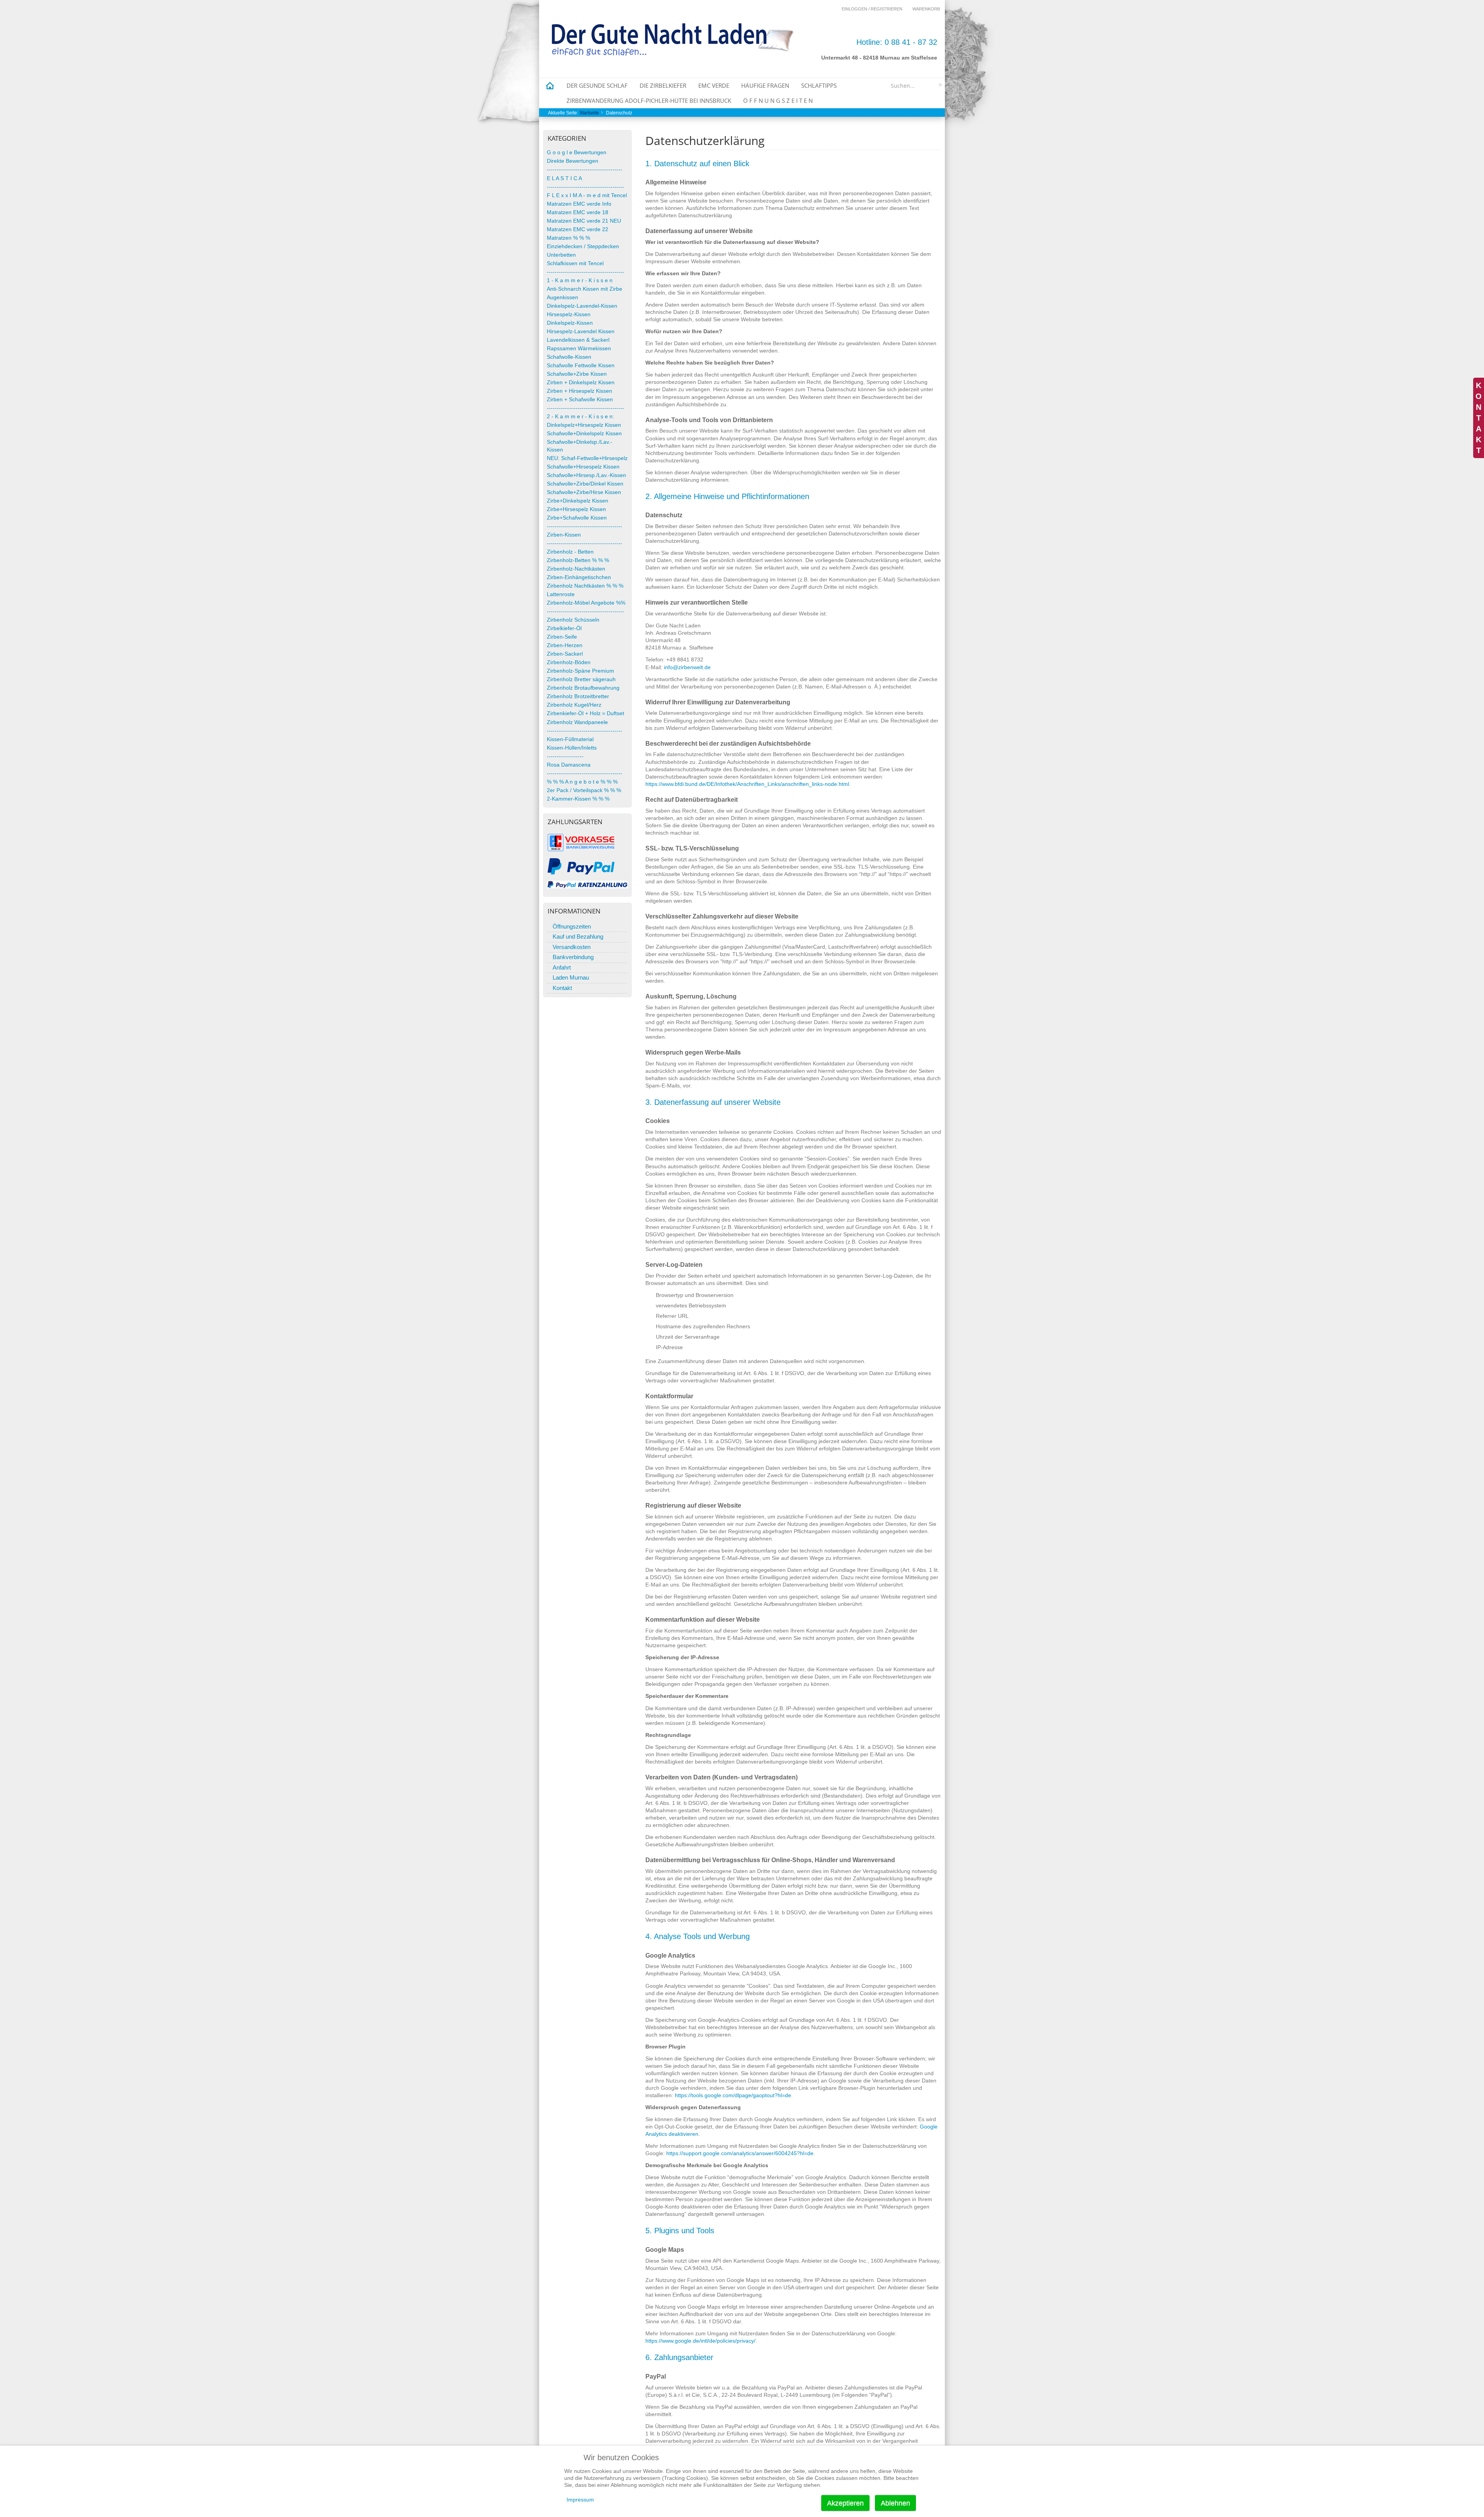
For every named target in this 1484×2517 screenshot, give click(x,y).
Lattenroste (561, 594)
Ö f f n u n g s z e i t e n (778, 101)
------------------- (565, 756)
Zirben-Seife (562, 637)
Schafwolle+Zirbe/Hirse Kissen (584, 492)
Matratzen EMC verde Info (579, 204)
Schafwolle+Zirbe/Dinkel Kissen (585, 484)
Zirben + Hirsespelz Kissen (579, 391)
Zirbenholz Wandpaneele (577, 722)
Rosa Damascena (569, 765)
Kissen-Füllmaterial (570, 739)
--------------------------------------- (585, 170)
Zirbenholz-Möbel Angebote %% (586, 603)
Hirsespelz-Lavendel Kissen (581, 331)
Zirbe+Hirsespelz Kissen (576, 509)
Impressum (580, 2500)
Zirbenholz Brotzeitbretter (578, 696)
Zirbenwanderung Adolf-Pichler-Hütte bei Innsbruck (649, 101)
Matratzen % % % (568, 238)
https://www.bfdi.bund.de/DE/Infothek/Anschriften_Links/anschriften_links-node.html (747, 784)
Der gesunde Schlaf (597, 85)
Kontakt (562, 988)
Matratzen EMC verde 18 (578, 212)
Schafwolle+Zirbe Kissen (577, 374)
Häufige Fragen (765, 85)
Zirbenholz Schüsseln (573, 620)
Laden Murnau (571, 977)
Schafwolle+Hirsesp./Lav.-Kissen (586, 475)
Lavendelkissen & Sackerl (578, 340)
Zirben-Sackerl (565, 654)
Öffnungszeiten (572, 926)
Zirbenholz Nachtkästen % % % (585, 586)
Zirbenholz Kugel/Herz (574, 705)
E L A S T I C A (564, 178)
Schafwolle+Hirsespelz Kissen (583, 467)
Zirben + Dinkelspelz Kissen (581, 383)
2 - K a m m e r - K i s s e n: (580, 417)
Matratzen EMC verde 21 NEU (584, 221)
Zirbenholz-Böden (569, 662)
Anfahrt (562, 967)
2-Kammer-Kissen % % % (578, 799)
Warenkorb (926, 9)
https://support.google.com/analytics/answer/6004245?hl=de (740, 2153)
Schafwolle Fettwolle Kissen (581, 366)
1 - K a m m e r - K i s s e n (580, 280)
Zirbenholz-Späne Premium (580, 671)
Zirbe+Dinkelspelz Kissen (578, 501)
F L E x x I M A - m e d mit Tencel (587, 195)
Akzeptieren (845, 2503)
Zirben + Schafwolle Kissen (580, 400)
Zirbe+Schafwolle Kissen (577, 518)
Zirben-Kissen (564, 535)
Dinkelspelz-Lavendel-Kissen (582, 306)
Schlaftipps (819, 85)
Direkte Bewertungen (573, 161)
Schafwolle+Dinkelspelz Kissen (584, 434)
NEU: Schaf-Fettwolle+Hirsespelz (587, 458)
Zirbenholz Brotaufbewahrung (583, 688)
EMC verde (714, 85)
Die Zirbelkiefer (663, 85)
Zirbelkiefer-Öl (564, 628)
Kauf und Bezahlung (578, 936)
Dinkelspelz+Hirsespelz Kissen (584, 425)
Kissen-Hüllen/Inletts (572, 748)
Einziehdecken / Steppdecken (583, 246)
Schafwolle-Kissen (569, 357)
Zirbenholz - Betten (570, 552)
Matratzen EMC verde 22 (578, 229)
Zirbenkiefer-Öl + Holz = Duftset (585, 713)
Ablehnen (895, 2503)
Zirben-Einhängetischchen (579, 577)
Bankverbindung (573, 957)
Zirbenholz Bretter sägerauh (581, 679)
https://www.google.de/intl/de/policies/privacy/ (700, 2341)
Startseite (589, 113)
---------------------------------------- (585, 187)
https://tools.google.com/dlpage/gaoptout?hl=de (733, 2095)
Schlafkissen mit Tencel (575, 263)
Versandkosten (572, 947)
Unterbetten (561, 255)
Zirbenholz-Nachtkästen (576, 569)
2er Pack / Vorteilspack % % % (584, 790)
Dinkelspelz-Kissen (570, 323)
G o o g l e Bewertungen (577, 153)
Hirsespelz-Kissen (569, 314)
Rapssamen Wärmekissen (579, 348)
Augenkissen (562, 297)
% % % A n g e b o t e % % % (582, 782)
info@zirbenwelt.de (687, 667)
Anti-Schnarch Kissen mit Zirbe (585, 289)
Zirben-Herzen (565, 645)
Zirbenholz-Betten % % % (578, 560)
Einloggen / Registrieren (872, 9)
